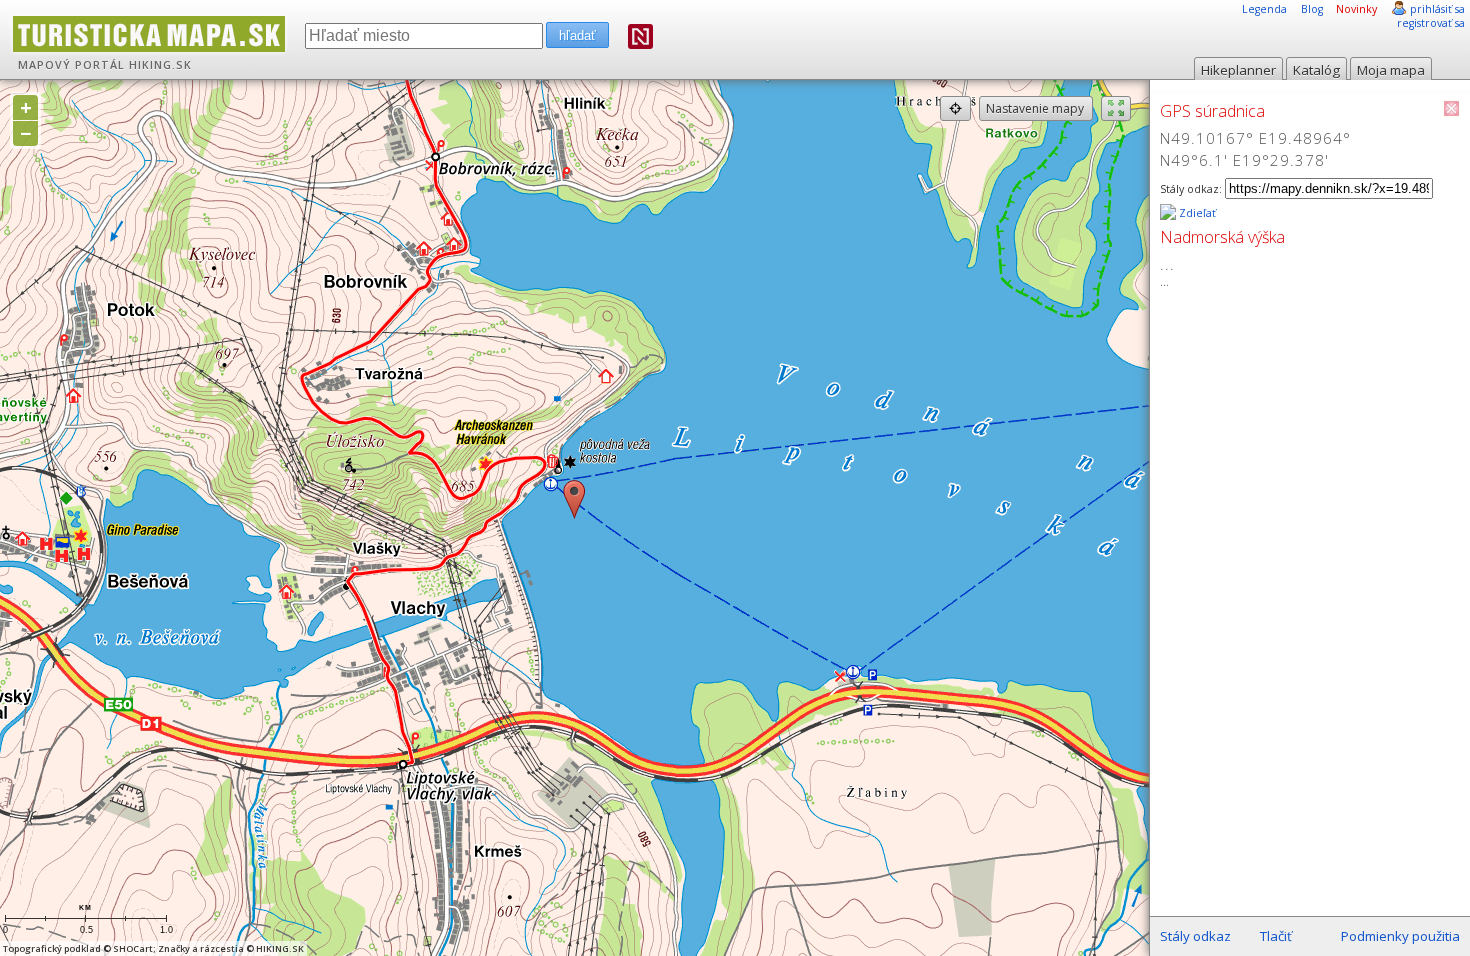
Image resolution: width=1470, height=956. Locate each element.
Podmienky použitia (1400, 936)
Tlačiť (1276, 936)
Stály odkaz (1195, 936)
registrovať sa (1431, 23)
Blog (1312, 9)
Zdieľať (1196, 213)
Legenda (1264, 9)
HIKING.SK (160, 65)
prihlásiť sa (1437, 9)
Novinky (1356, 9)
